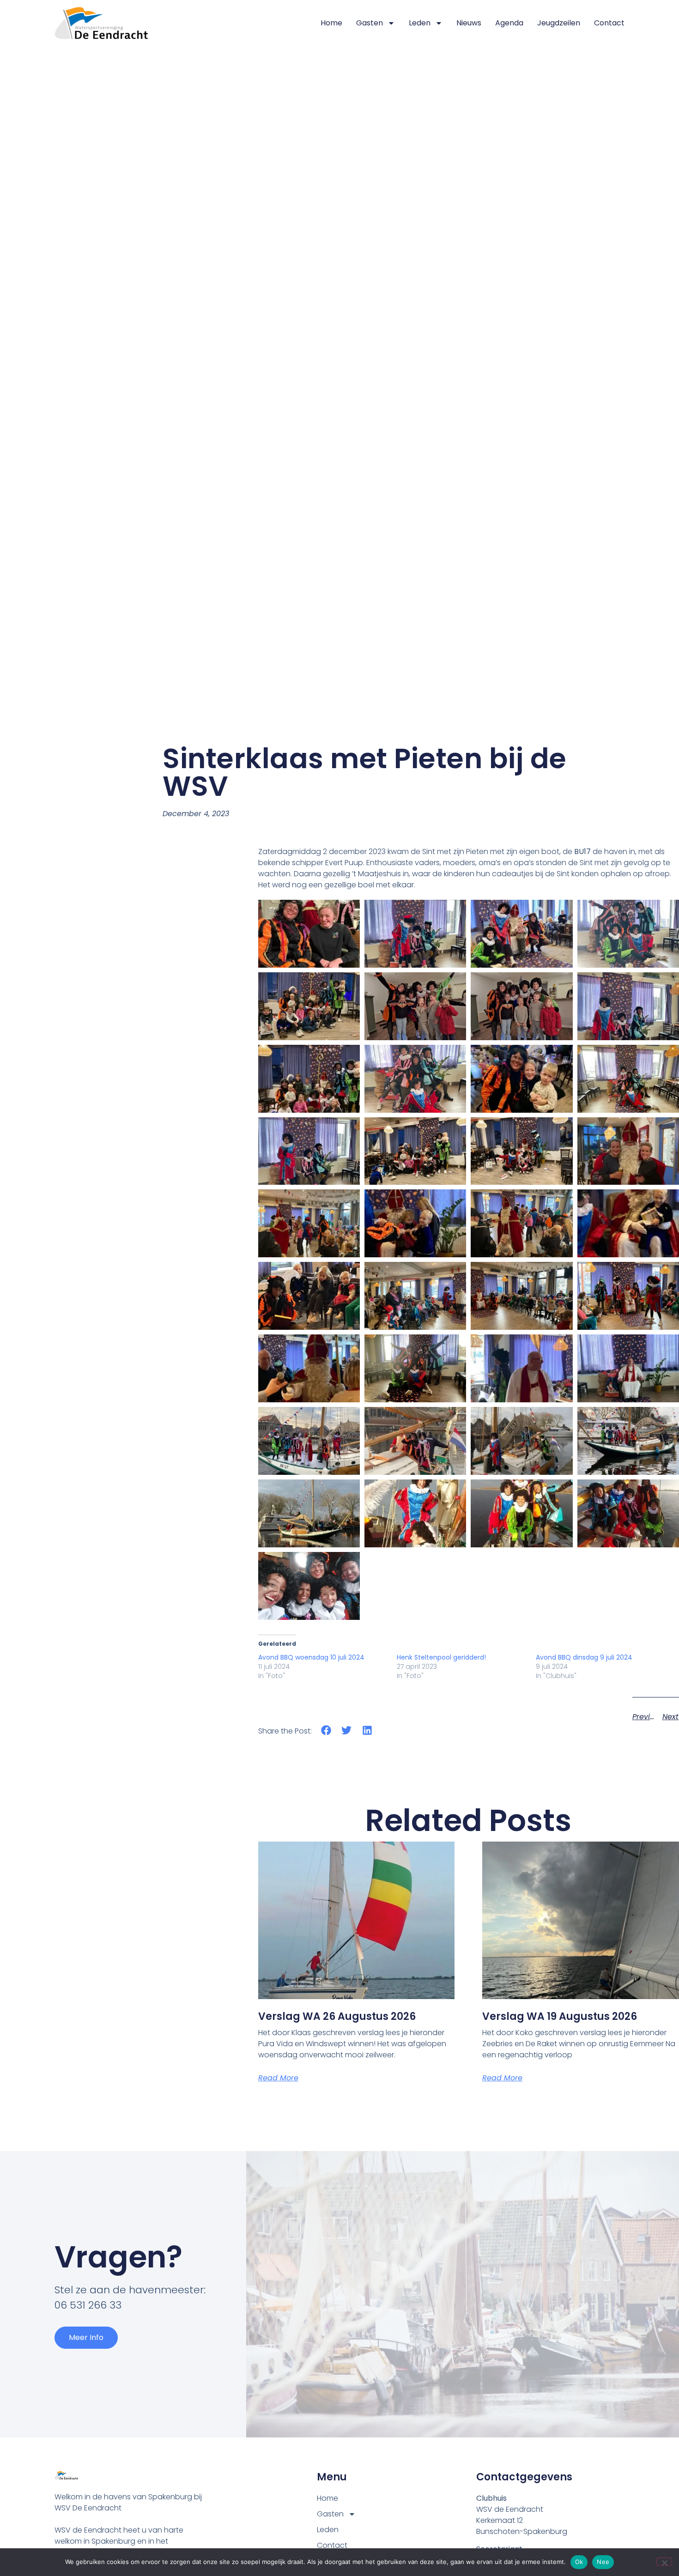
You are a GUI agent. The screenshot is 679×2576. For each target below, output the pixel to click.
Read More (278, 2078)
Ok (579, 2562)
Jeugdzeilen (559, 23)
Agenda (509, 23)
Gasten (370, 23)
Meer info (86, 2337)
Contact (609, 23)
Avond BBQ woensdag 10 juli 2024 (311, 1657)
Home (331, 23)
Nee (603, 2562)
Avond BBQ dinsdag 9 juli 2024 (584, 1657)
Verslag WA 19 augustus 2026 (560, 2016)
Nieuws (469, 23)
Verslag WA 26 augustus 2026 (337, 2016)
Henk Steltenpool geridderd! (441, 1657)
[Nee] (664, 2562)
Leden (420, 23)
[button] (326, 1730)
